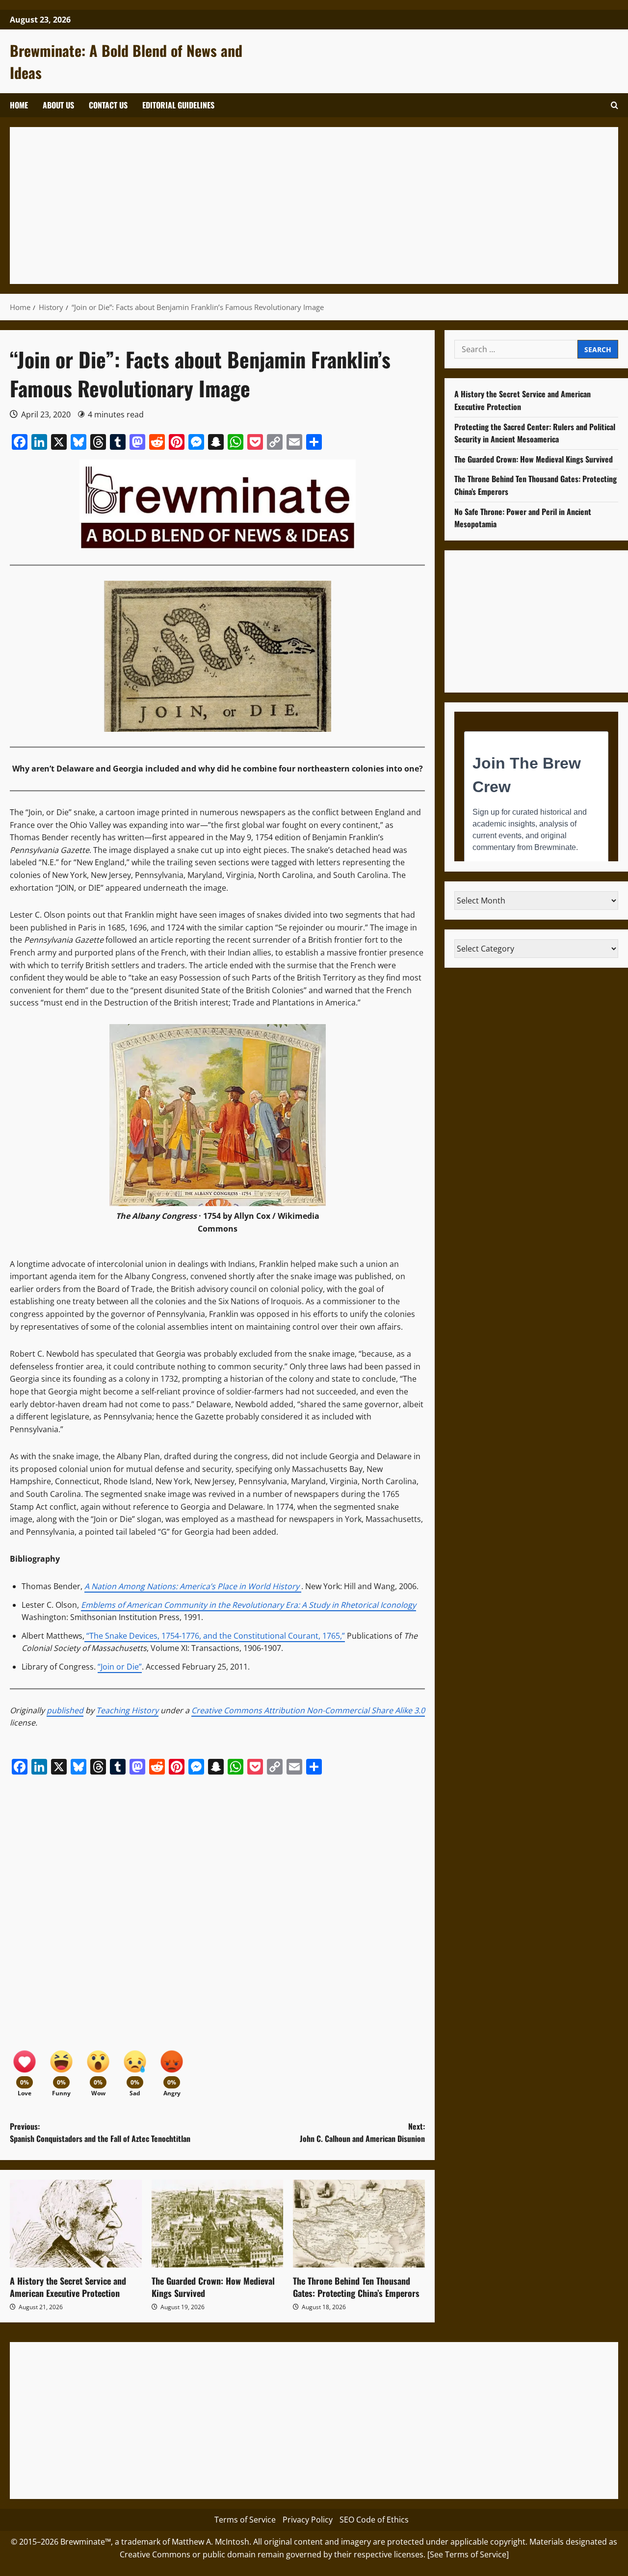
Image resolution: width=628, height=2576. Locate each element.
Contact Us (108, 105)
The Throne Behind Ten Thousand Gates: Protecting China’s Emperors (356, 2287)
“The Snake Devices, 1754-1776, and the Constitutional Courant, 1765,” (215, 1636)
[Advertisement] (314, 206)
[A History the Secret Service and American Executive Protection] (76, 2224)
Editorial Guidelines (178, 105)
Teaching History (127, 1710)
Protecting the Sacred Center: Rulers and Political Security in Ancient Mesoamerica (535, 433)
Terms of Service (245, 2520)
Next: (362, 2133)
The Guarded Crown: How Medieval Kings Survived (213, 2287)
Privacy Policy (308, 2520)
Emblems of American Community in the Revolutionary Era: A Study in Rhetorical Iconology (249, 1605)
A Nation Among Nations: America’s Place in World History (192, 1586)
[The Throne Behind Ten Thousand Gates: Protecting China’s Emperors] (359, 2224)
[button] (615, 105)
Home (19, 105)
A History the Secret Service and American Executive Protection (68, 2287)
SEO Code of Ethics (374, 2520)
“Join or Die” (120, 1667)
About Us (58, 105)
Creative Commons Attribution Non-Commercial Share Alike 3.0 (308, 1710)
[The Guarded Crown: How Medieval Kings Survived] (218, 2224)
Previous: (100, 2133)
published (65, 1710)
